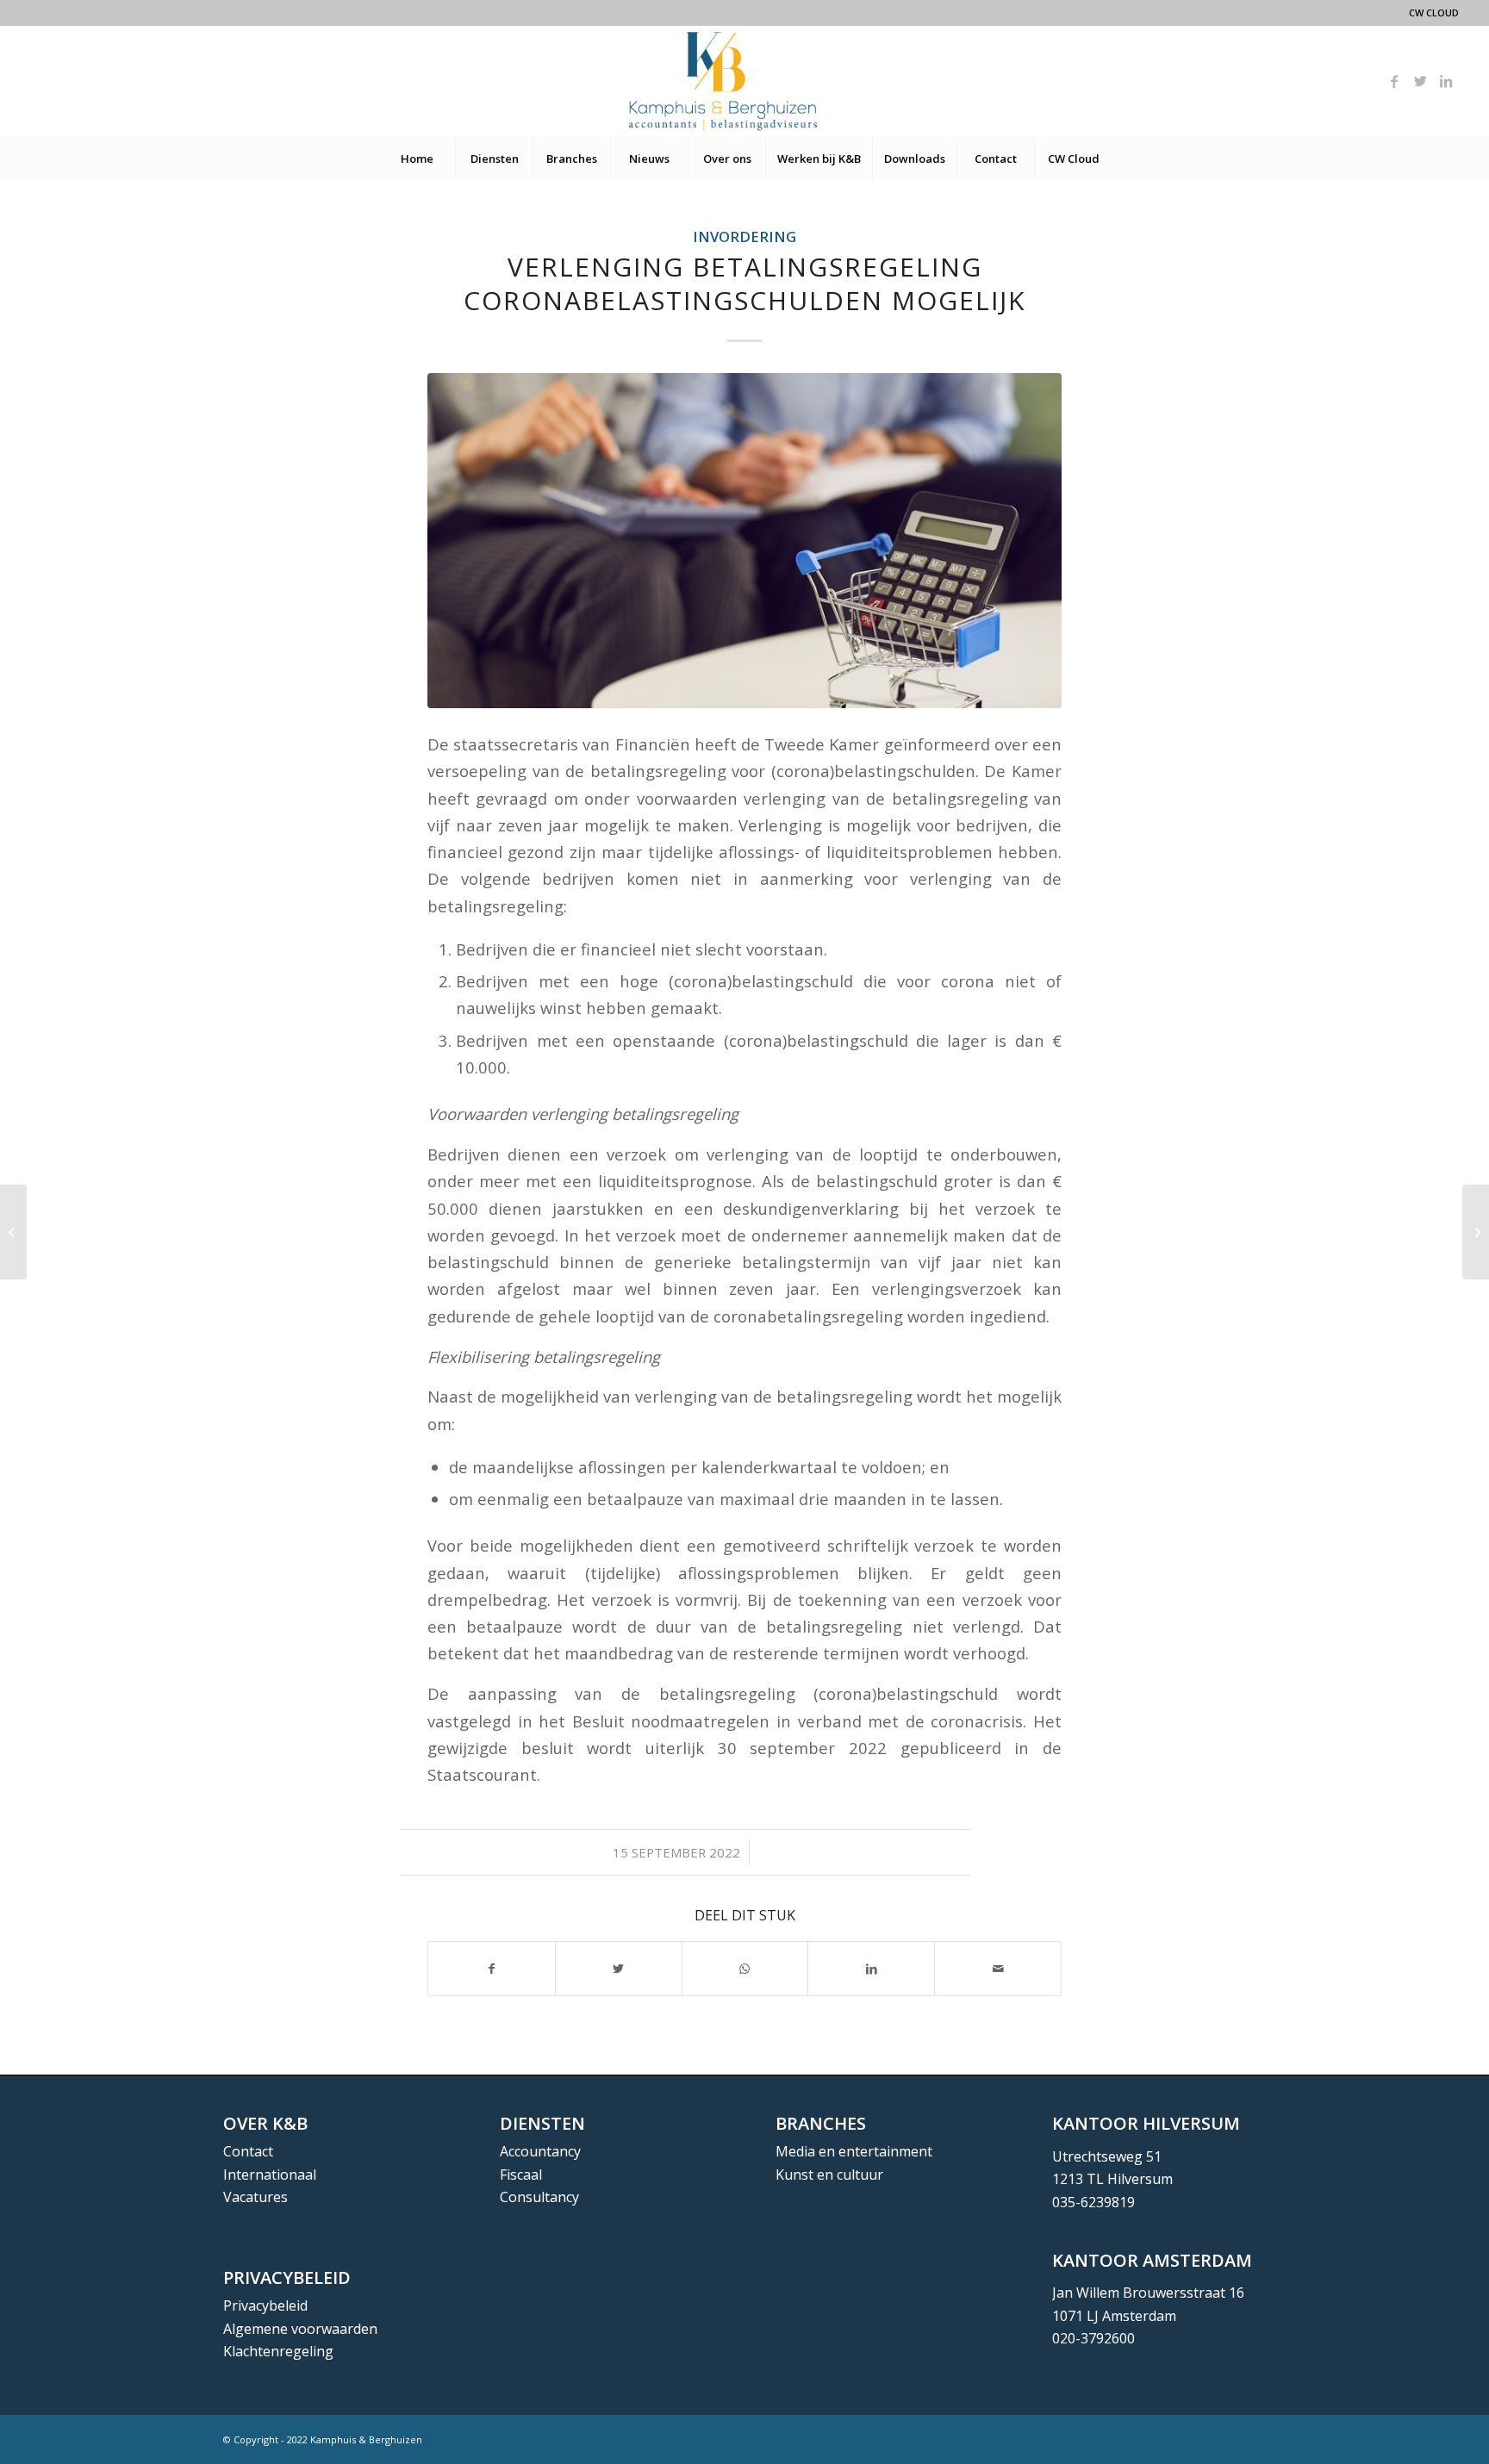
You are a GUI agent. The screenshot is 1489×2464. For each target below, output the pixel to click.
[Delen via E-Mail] (998, 1969)
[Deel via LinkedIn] (871, 1969)
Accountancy (540, 2151)
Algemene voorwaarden (300, 2329)
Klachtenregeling (278, 2351)
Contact (248, 2151)
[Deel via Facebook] (492, 1969)
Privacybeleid (265, 2305)
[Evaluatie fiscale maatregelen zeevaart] (13, 1232)
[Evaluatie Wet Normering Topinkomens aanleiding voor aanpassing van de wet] (1476, 1232)
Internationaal (270, 2175)
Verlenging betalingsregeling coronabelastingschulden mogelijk (744, 283)
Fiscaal (521, 2175)
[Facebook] (1394, 81)
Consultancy (539, 2197)
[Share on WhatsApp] (745, 1969)
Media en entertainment (854, 2151)
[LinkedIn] (1446, 81)
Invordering (744, 236)
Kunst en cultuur (829, 2175)
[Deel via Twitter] (619, 1969)
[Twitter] (1420, 81)
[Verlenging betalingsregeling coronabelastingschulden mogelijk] (744, 541)
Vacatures (255, 2197)
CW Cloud (1434, 12)
